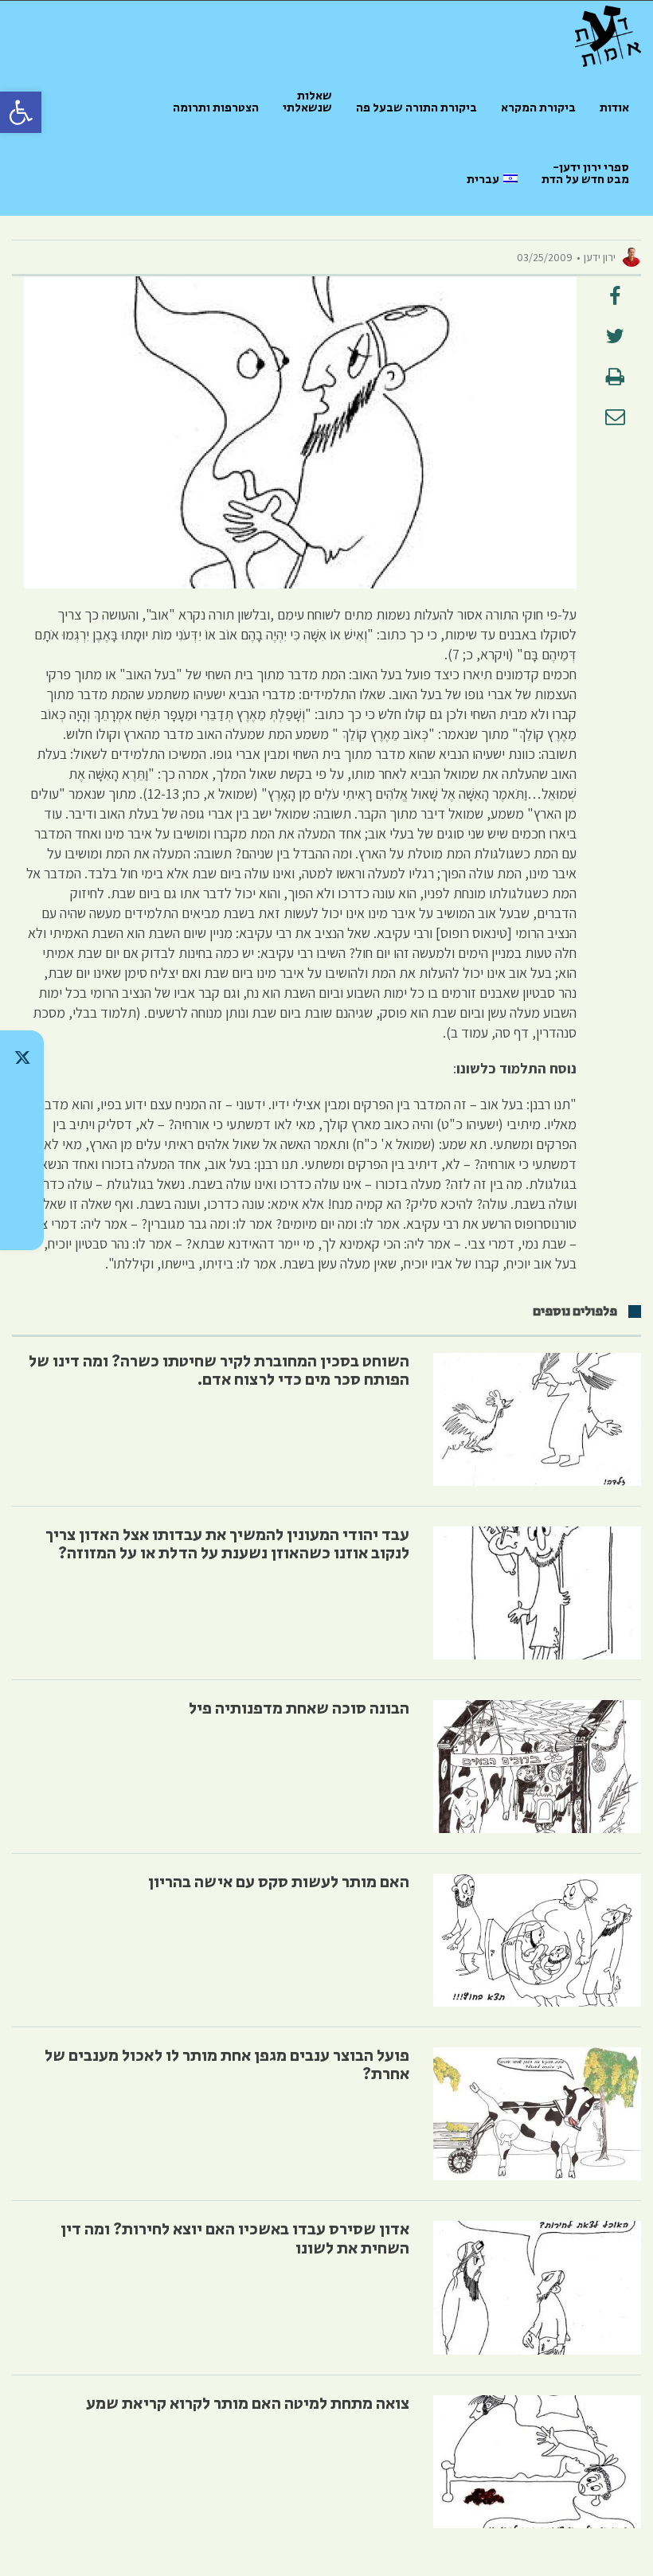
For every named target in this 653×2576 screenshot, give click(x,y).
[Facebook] (22, 1182)
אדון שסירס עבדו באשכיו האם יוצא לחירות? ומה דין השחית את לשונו (235, 2239)
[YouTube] (22, 1223)
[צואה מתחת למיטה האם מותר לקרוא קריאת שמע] (537, 2462)
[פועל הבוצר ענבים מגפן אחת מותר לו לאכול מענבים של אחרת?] (537, 2114)
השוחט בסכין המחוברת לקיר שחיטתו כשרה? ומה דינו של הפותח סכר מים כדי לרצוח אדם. (219, 1371)
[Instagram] (22, 1140)
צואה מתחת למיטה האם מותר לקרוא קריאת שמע (248, 2404)
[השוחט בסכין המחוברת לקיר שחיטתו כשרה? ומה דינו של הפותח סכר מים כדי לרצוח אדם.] (537, 1419)
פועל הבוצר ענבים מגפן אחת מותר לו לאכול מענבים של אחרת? (227, 2065)
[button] (21, 112)
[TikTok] (22, 1099)
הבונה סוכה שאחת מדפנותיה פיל (299, 1709)
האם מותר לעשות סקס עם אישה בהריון (279, 1882)
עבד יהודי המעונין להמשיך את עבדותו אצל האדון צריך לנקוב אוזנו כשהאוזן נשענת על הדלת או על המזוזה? (227, 1544)
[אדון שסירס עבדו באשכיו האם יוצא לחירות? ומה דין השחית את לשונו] (537, 2287)
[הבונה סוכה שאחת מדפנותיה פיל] (537, 1767)
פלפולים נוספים (575, 1311)
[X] (22, 1057)
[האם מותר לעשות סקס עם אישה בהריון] (537, 1940)
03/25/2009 (545, 257)
